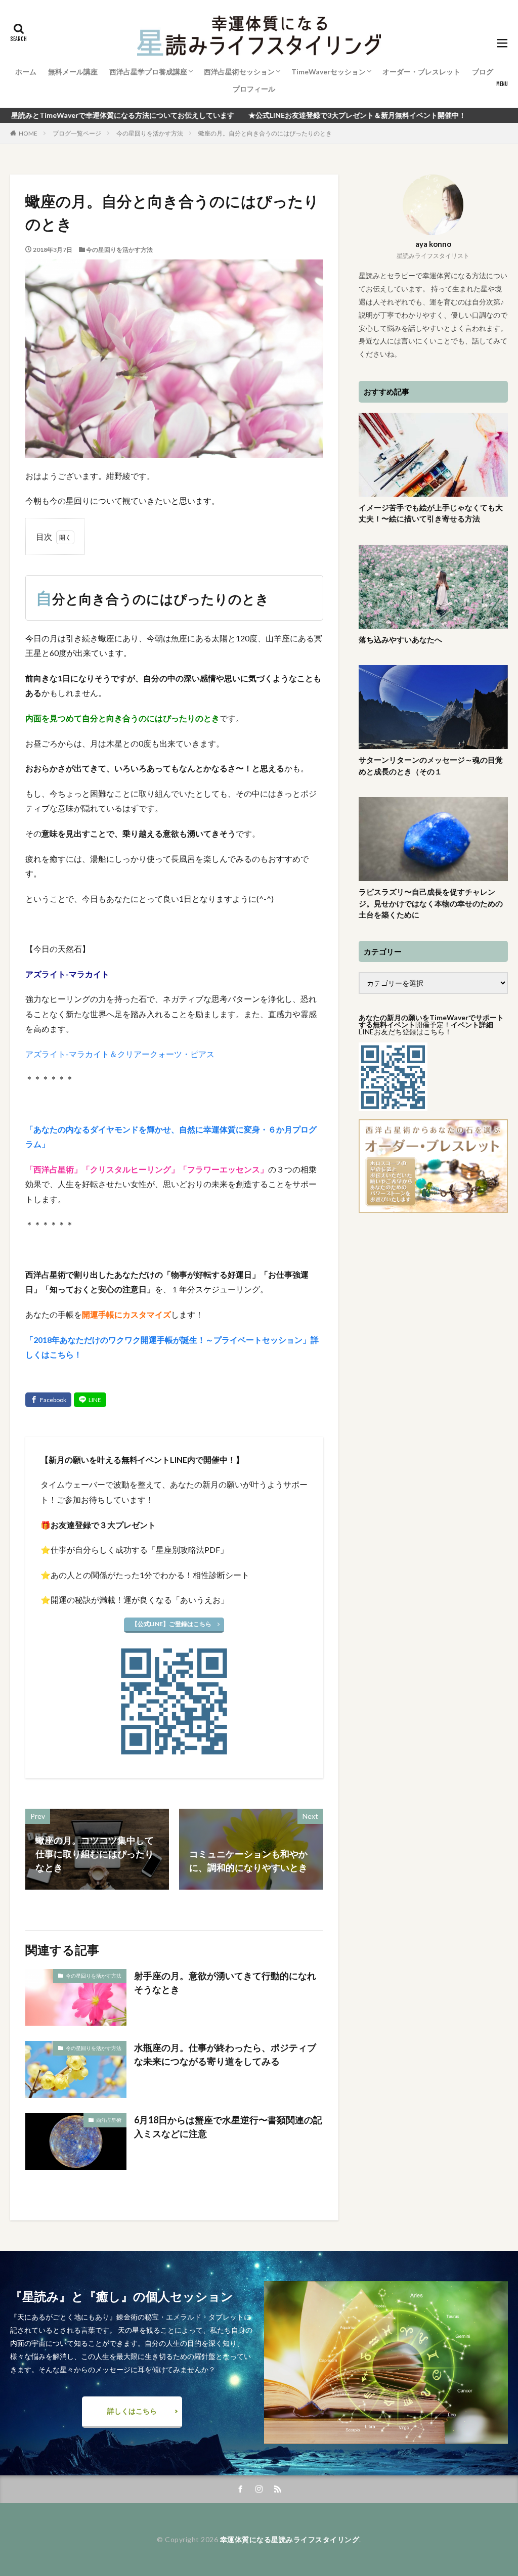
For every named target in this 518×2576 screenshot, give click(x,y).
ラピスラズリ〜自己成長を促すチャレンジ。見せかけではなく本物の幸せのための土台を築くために (431, 903)
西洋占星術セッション (239, 72)
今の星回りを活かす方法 (150, 133)
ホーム (26, 72)
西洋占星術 (109, 2120)
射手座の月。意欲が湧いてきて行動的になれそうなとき (225, 1982)
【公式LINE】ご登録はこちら (171, 1624)
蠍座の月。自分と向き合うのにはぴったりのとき (265, 133)
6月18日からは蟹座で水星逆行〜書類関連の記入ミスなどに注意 (228, 2127)
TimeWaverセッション (329, 72)
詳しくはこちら (132, 2411)
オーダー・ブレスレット (421, 72)
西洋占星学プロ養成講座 (148, 72)
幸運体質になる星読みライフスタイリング (290, 2539)
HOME (28, 133)
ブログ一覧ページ (77, 133)
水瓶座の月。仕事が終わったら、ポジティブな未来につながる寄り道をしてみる (225, 2054)
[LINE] (90, 1400)
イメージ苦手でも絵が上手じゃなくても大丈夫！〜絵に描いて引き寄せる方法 (431, 513)
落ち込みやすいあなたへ (400, 639)
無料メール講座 (73, 72)
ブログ (483, 72)
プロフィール (254, 89)
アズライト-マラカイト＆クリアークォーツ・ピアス (120, 1054)
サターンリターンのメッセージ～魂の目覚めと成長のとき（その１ (431, 766)
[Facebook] (48, 1400)
